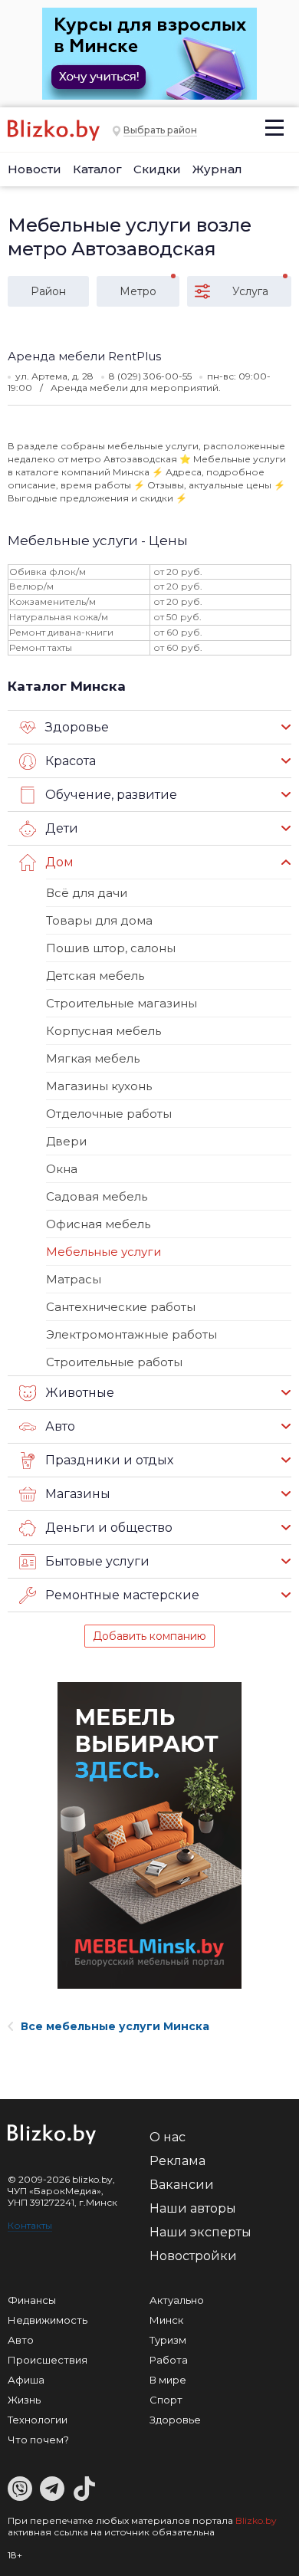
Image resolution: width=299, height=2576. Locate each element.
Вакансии (182, 2185)
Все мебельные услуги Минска (115, 2026)
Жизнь (24, 2400)
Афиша (26, 2380)
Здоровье (175, 2420)
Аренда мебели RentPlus (84, 356)
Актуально (177, 2300)
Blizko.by (256, 2520)
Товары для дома (99, 920)
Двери (66, 1141)
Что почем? (38, 2440)
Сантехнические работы (121, 1307)
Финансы (32, 2300)
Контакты (30, 2225)
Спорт (166, 2400)
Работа (169, 2360)
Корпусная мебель (103, 1031)
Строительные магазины (122, 1003)
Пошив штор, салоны (111, 948)
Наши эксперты (200, 2232)
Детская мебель (95, 976)
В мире (168, 2380)
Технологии (38, 2420)
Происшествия (48, 2360)
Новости (34, 169)
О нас (168, 2137)
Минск (166, 2320)
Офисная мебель (98, 1224)
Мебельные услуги (103, 1252)
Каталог (97, 169)
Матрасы (74, 1279)
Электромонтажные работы (131, 1334)
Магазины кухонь (99, 1086)
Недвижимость (48, 2320)
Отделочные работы (109, 1114)
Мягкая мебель (93, 1058)
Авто (21, 2340)
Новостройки (193, 2256)
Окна (62, 1169)
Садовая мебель (97, 1196)
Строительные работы (114, 1362)
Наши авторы (193, 2208)
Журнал (217, 169)
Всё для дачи (87, 893)
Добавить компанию (149, 1636)
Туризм (168, 2340)
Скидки (157, 169)
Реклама (177, 2161)
